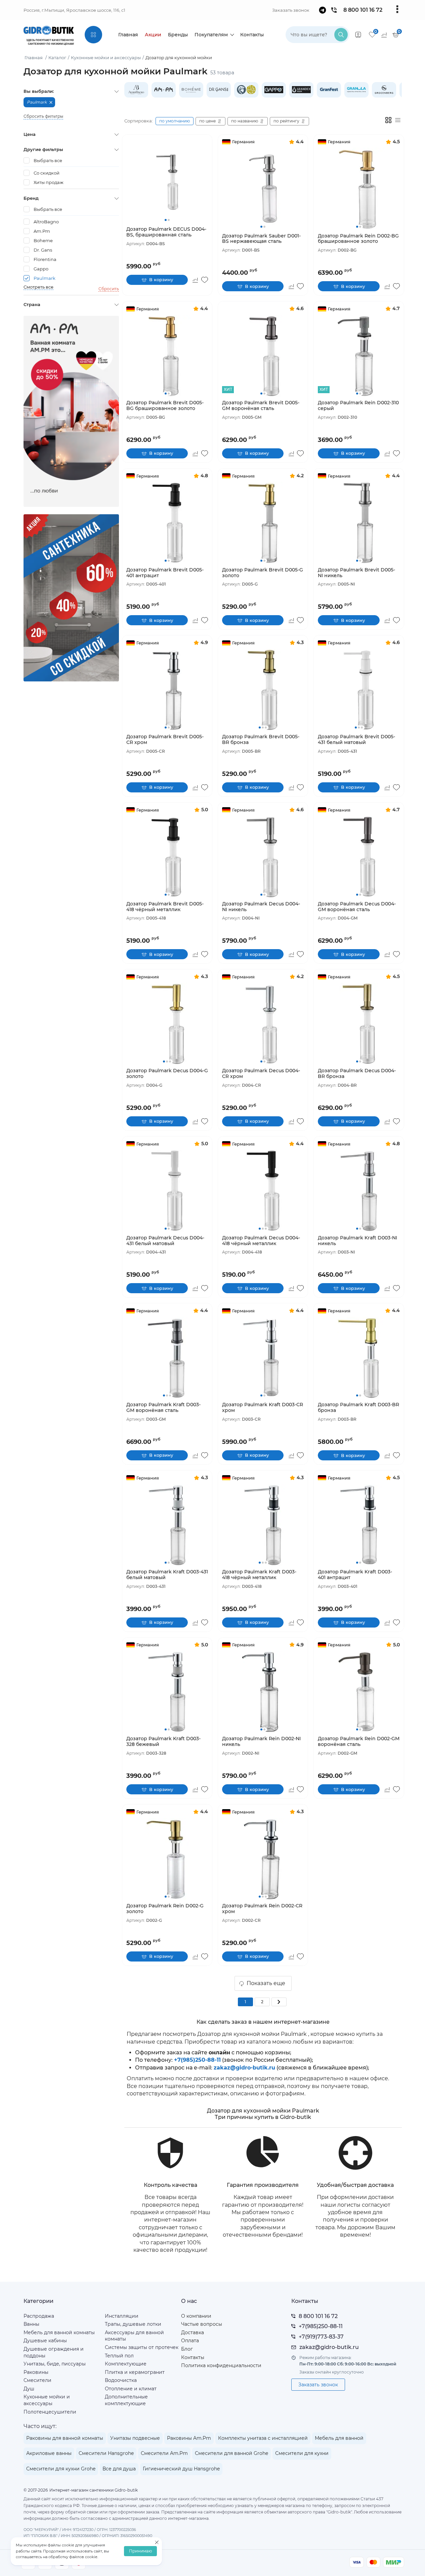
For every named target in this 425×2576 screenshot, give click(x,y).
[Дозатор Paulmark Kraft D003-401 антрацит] (359, 1525)
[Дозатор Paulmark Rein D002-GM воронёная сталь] (359, 1692)
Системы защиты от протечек (142, 2347)
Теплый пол (119, 2356)
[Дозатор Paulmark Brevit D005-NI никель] (359, 522)
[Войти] (358, 35)
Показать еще (266, 1983)
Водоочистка (121, 2380)
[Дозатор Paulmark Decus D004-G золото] (167, 1024)
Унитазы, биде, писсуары (55, 2364)
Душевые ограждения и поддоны (54, 2352)
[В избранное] (205, 280)
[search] (341, 35)
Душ (29, 2389)
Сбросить (109, 289)
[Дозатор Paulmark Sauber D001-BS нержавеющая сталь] (263, 189)
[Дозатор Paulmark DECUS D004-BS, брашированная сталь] (167, 182)
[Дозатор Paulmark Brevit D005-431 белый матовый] (359, 690)
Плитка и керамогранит (135, 2372)
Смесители (37, 2380)
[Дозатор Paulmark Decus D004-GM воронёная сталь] (359, 856)
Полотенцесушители (50, 2412)
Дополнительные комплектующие (126, 2400)
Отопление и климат (131, 2389)
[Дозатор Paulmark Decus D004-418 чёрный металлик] (263, 1191)
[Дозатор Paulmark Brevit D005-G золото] (263, 522)
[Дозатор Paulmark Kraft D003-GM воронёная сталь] (167, 1358)
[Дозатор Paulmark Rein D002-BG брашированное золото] (359, 189)
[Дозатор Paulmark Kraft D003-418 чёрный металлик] (263, 1525)
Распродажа (39, 2316)
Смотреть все (38, 287)
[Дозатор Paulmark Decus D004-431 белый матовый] (167, 1191)
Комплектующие (126, 2364)
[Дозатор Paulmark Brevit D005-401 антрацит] (167, 522)
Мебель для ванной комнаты (59, 2332)
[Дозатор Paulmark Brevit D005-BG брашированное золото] (167, 356)
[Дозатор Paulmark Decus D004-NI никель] (263, 856)
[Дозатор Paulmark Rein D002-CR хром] (263, 1859)
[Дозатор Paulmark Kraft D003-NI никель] (359, 1191)
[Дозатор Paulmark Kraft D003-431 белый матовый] (167, 1525)
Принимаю (140, 2551)
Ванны (31, 2324)
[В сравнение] (195, 280)
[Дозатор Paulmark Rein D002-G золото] (167, 1859)
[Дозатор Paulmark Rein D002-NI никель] (263, 1692)
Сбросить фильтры (43, 116)
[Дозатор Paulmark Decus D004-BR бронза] (359, 1024)
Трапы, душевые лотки (133, 2324)
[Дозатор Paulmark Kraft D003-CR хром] (263, 1358)
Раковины (36, 2372)
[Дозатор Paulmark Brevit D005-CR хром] (167, 690)
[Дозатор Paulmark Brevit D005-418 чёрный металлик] (167, 856)
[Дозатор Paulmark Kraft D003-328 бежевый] (167, 1692)
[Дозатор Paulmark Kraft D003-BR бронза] (359, 1358)
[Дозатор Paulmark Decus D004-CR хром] (263, 1024)
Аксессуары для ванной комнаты (134, 2336)
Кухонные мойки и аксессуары (47, 2400)
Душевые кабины (45, 2341)
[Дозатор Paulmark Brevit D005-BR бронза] (263, 690)
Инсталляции (122, 2316)
